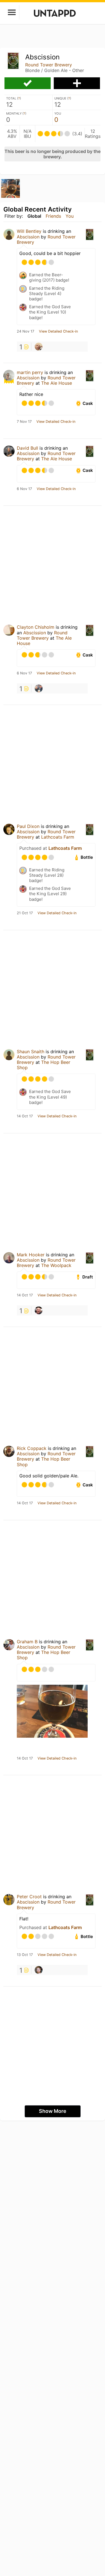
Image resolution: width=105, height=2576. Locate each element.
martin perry (30, 372)
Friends (53, 216)
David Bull (27, 448)
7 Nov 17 (24, 422)
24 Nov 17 (25, 331)
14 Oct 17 (25, 1116)
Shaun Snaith (31, 1052)
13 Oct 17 (25, 1955)
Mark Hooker (31, 1255)
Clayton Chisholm (36, 627)
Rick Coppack (32, 1448)
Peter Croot (29, 1897)
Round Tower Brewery (49, 65)
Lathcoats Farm (58, 837)
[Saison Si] (39, 688)
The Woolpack (56, 1265)
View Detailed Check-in (58, 331)
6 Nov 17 (24, 489)
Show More (53, 2111)
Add (77, 83)
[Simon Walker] (39, 347)
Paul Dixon (28, 826)
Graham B (27, 1642)
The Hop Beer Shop (44, 1065)
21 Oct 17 (25, 913)
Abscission (28, 237)
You (70, 216)
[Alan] (39, 1970)
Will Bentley (29, 231)
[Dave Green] (39, 1310)
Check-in (28, 83)
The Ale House (57, 383)
